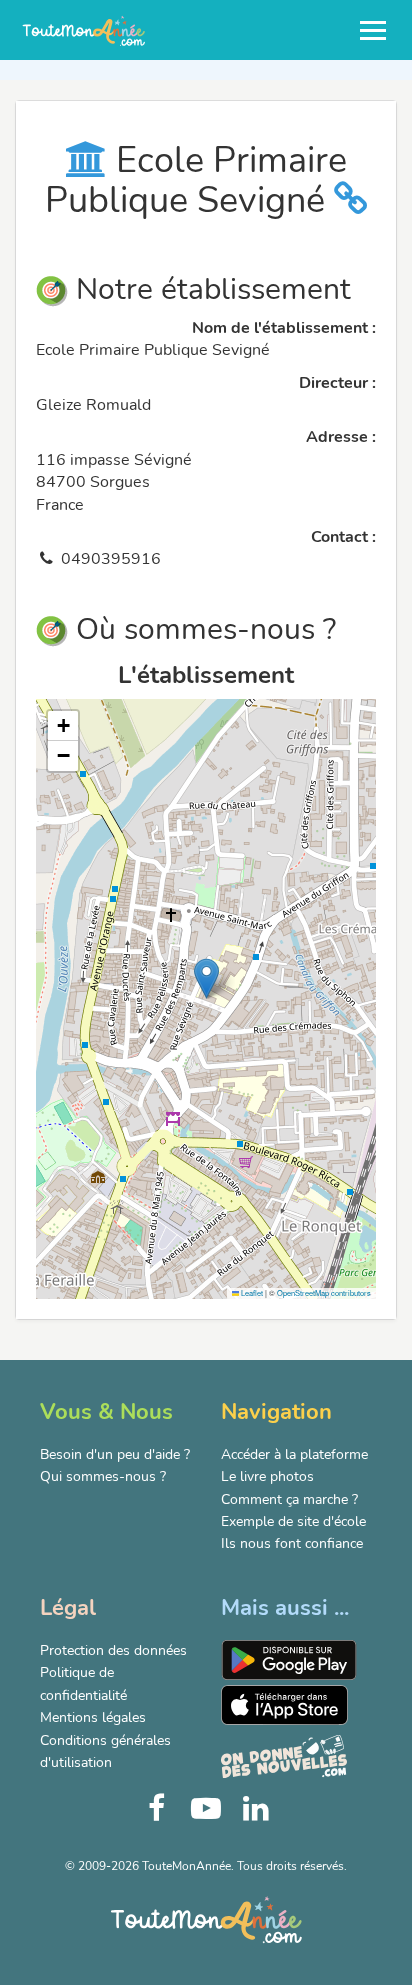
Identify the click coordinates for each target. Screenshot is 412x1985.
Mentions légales (93, 1717)
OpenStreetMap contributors (324, 1292)
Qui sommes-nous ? (103, 1476)
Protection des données (113, 1650)
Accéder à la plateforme (294, 1454)
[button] (206, 978)
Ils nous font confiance (292, 1543)
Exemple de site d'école (293, 1521)
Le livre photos (267, 1476)
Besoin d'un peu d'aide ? (115, 1454)
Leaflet (251, 1292)
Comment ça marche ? (289, 1499)
